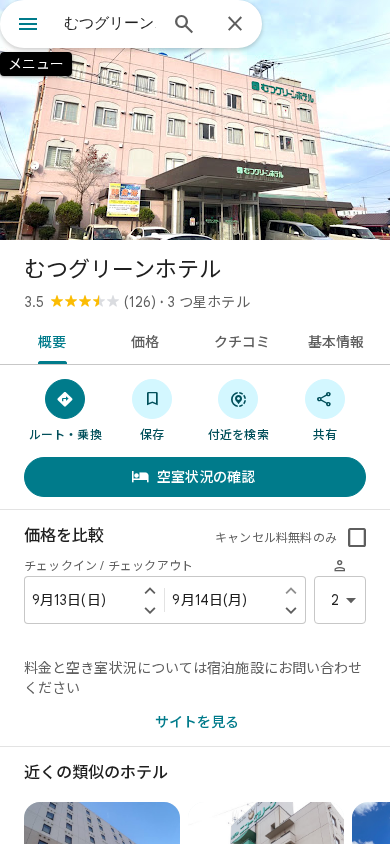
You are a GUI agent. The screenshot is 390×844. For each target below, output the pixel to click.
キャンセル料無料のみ (276, 537)
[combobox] (110, 23)
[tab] (49, 340)
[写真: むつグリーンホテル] (195, 120)
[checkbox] (357, 538)
